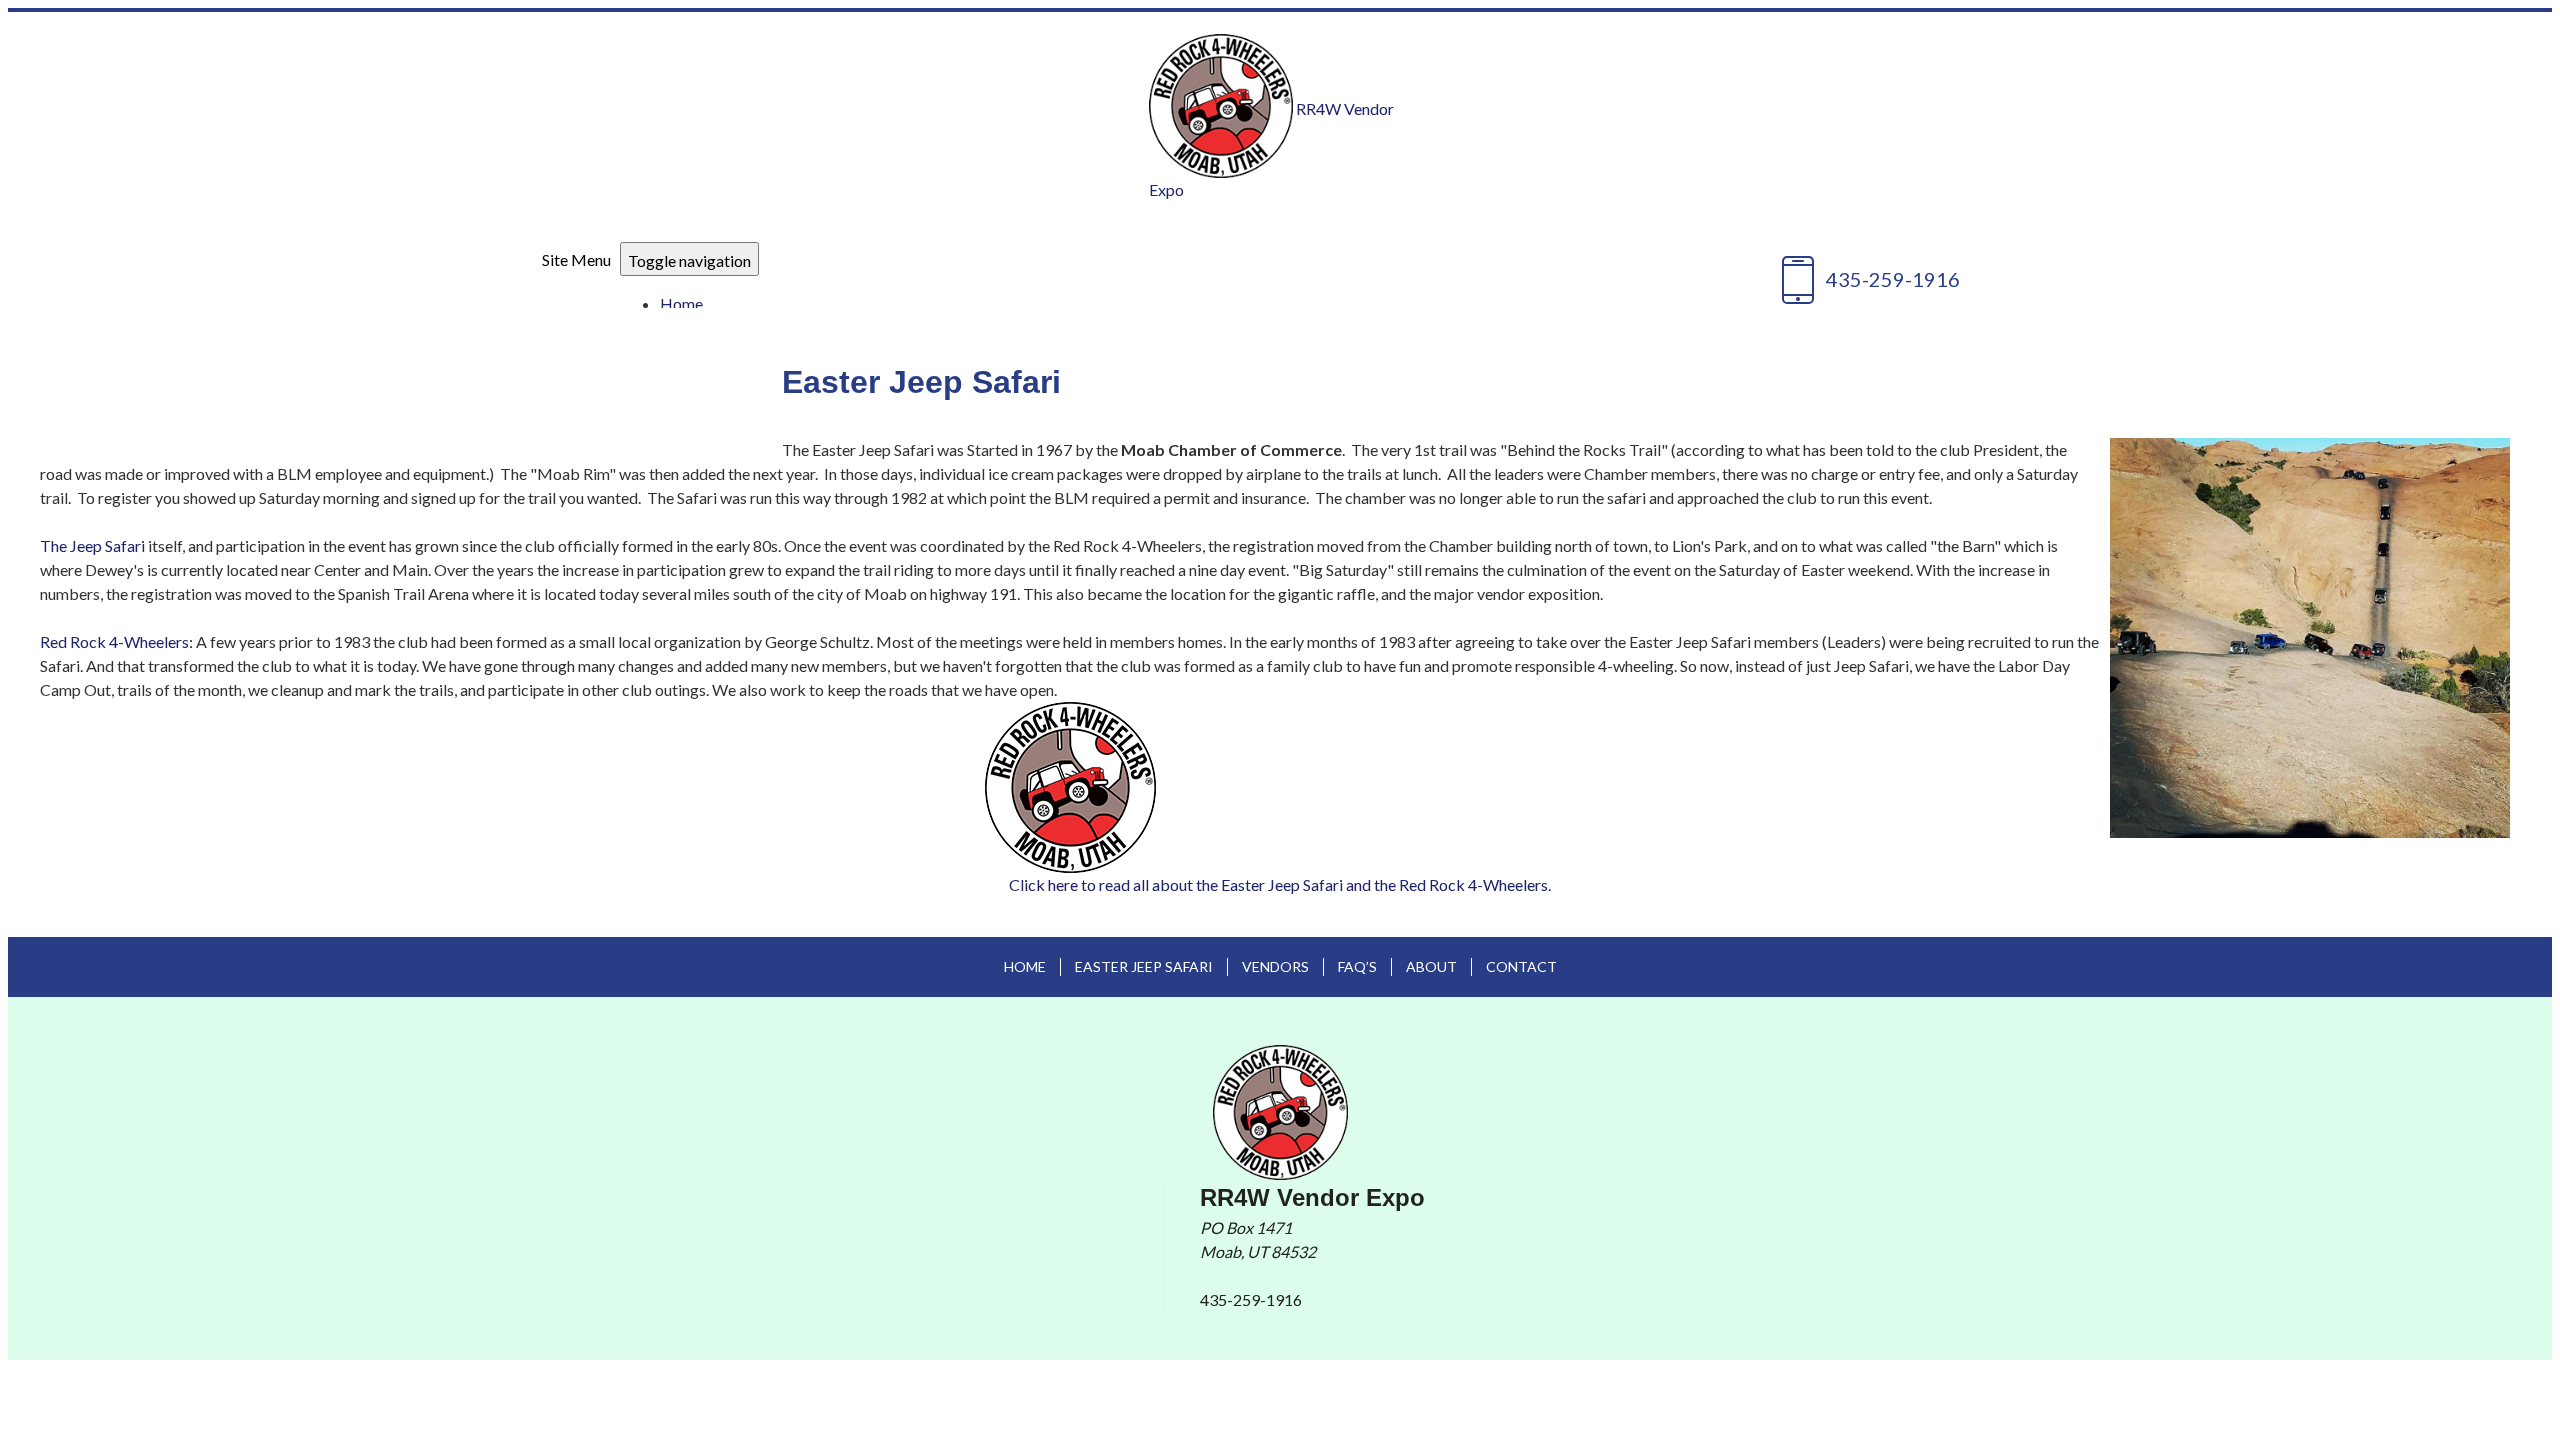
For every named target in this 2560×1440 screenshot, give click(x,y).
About (1431, 966)
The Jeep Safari (92, 545)
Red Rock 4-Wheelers (114, 641)
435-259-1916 (1251, 1299)
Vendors (1275, 966)
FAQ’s (1357, 966)
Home (681, 303)
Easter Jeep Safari (1144, 966)
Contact (1521, 966)
